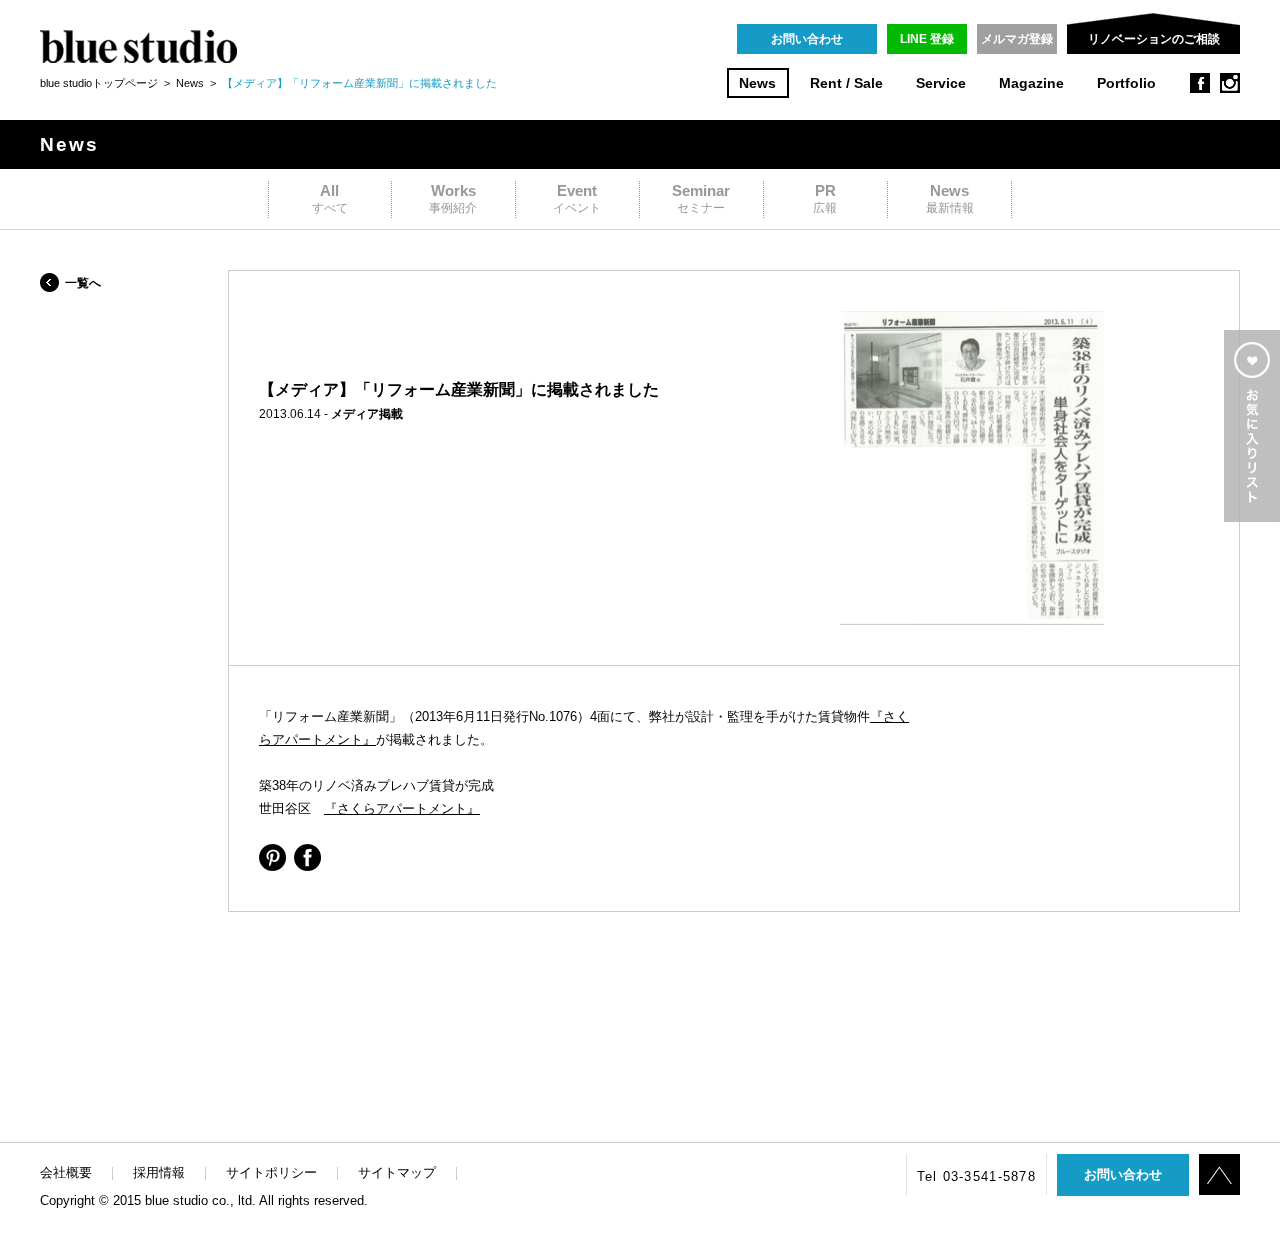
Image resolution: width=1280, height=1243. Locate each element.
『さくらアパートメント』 (402, 808)
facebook (1200, 83)
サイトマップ (397, 1172)
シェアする (272, 857)
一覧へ (83, 283)
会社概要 (66, 1172)
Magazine (1031, 83)
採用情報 (159, 1172)
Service (941, 83)
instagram (1230, 83)
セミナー (701, 198)
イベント (577, 198)
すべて (330, 198)
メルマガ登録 (1017, 39)
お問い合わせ (807, 39)
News (757, 83)
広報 (825, 198)
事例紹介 (453, 198)
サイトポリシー (271, 1172)
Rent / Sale (846, 83)
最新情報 (950, 198)
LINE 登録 (927, 39)
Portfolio (1126, 83)
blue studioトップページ (99, 83)
